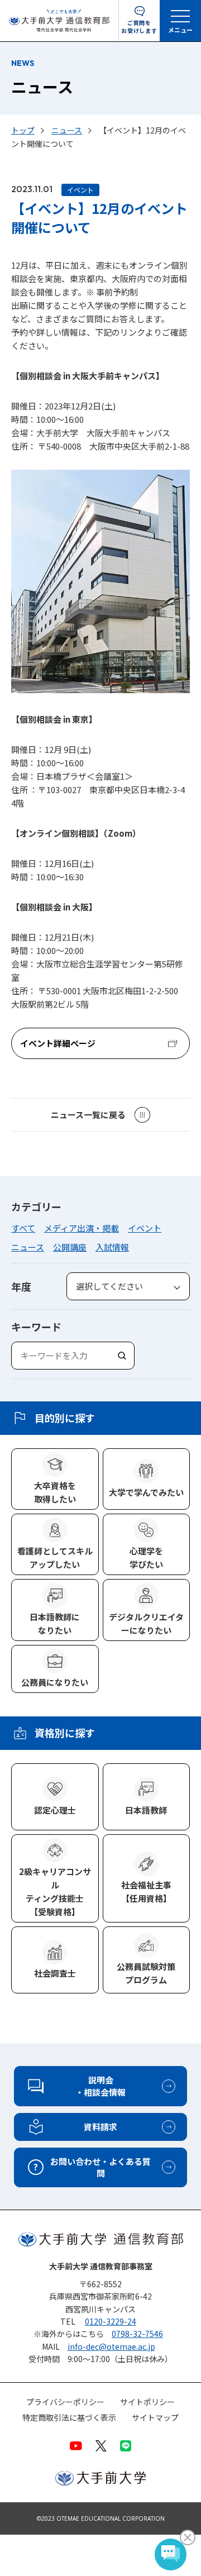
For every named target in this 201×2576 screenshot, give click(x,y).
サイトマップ (155, 2418)
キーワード (36, 1327)
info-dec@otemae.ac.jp (111, 2346)
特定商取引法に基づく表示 (69, 2418)
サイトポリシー (147, 2402)
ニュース (28, 1247)
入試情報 (112, 1247)
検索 (121, 1355)
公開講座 (70, 1247)
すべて (23, 1228)
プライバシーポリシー (65, 2402)
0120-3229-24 (111, 2321)
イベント (145, 1228)
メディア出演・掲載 (82, 1228)
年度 (21, 1286)
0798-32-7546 (137, 2334)
